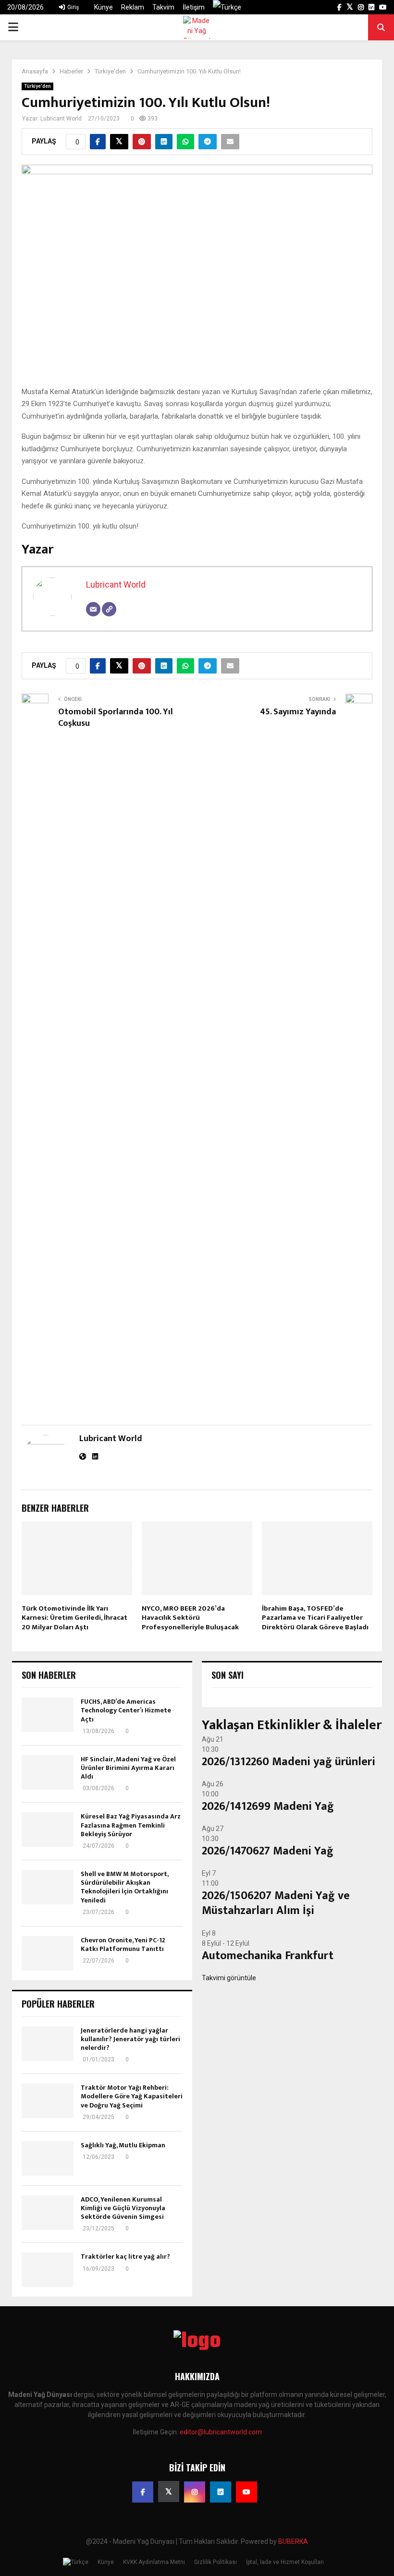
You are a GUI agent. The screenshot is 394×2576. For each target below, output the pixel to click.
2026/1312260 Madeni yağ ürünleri (289, 1762)
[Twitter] (169, 2492)
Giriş (72, 7)
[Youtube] (246, 2492)
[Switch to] (227, 7)
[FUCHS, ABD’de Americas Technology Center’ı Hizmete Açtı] (48, 1715)
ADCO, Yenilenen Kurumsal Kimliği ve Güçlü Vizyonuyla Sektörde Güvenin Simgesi (123, 2208)
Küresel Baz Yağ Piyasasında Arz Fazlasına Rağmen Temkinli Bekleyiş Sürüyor (131, 1825)
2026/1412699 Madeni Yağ (268, 1806)
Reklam (133, 7)
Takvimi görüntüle (229, 1978)
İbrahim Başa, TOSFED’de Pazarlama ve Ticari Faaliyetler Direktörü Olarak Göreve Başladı (315, 1618)
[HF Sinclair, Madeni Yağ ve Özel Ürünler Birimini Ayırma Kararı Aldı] (48, 1772)
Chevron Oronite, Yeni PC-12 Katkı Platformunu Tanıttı (123, 1944)
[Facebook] (143, 2492)
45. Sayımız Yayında (298, 712)
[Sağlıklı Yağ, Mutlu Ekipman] (48, 2158)
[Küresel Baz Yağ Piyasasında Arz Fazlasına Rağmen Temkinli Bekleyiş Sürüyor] (48, 1830)
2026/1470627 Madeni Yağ (268, 1851)
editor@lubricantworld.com (221, 2432)
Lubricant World (61, 119)
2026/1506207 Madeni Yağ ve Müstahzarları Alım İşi (276, 1903)
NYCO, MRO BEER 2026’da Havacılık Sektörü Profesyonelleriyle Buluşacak (190, 1618)
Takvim (163, 7)
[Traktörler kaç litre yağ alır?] (48, 2270)
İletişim (194, 7)
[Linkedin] (221, 2492)
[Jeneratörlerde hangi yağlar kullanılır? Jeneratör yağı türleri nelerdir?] (48, 2044)
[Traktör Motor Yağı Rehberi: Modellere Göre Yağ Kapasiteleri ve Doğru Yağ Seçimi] (48, 2101)
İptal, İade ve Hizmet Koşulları (285, 2562)
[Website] (109, 609)
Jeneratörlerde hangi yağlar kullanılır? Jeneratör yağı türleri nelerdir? (130, 2039)
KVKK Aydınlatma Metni (154, 2562)
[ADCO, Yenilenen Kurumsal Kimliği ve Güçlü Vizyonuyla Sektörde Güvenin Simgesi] (48, 2213)
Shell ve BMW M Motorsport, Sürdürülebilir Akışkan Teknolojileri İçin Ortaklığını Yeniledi (124, 1887)
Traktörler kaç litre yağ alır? (125, 2257)
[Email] (93, 609)
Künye (104, 7)
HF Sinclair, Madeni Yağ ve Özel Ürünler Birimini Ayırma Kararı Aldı (128, 1768)
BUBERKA (293, 2541)
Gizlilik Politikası (215, 2562)
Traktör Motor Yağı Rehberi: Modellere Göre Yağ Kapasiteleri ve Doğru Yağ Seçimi (132, 2096)
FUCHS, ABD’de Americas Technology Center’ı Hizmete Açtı (126, 1710)
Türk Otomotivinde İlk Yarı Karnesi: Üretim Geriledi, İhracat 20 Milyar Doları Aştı (74, 1618)
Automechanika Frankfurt (268, 1956)
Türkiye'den (37, 86)
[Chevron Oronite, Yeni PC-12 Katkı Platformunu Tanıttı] (48, 1953)
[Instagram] (195, 2492)
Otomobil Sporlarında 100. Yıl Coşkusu (116, 718)
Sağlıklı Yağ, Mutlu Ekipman (123, 2145)
